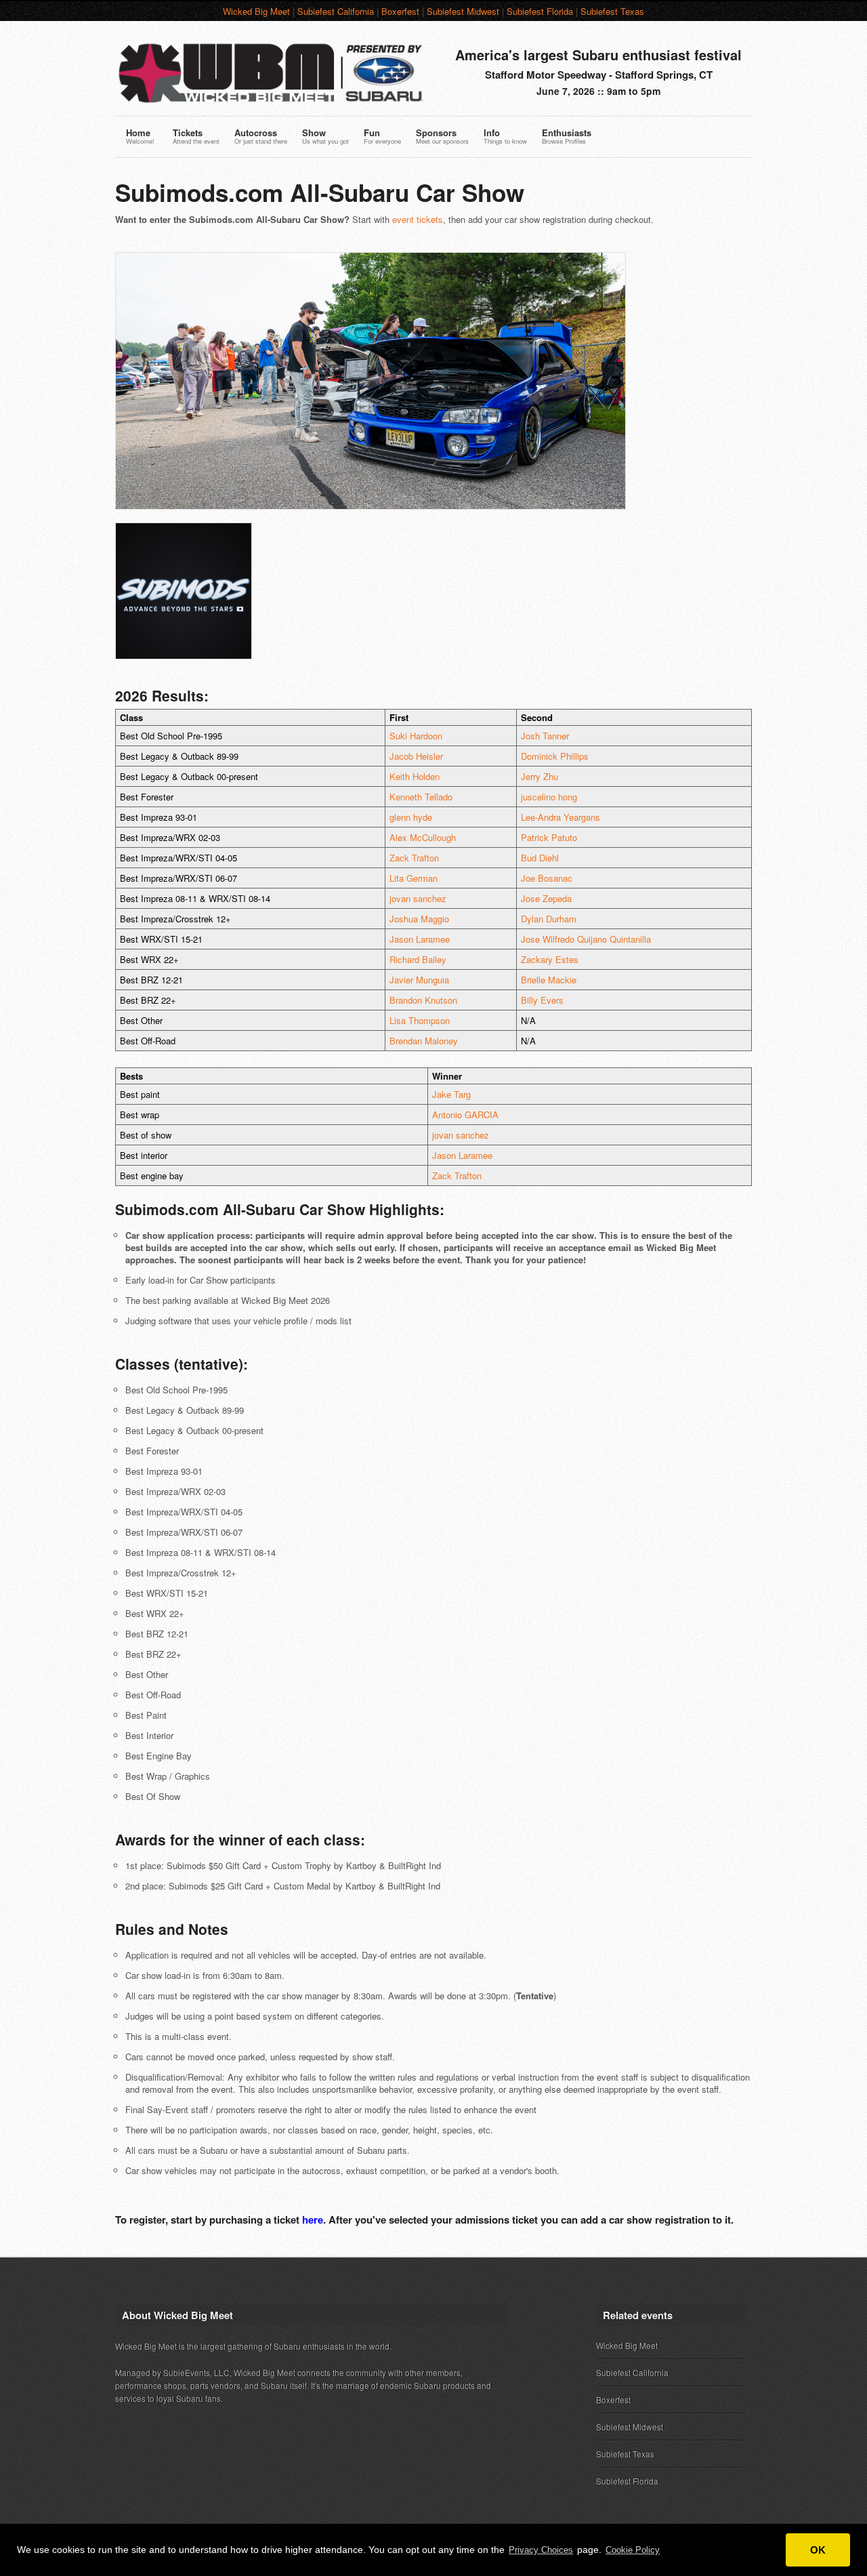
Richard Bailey (418, 959)
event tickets (418, 219)
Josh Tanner (545, 736)
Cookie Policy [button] (633, 2550)
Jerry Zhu (540, 776)
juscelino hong (549, 797)
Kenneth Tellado (421, 797)
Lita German (414, 878)
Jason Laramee (420, 939)
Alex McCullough (423, 837)
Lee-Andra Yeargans (561, 817)
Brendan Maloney (424, 1041)
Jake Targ (451, 1094)
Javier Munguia (419, 980)
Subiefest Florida (540, 11)
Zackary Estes (550, 959)
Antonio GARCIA (465, 1115)
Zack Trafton (414, 858)
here (313, 2220)
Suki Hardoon (416, 736)
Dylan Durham (549, 919)
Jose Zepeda (546, 898)
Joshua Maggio (419, 919)
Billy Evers (542, 1000)
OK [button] (818, 2550)
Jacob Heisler (416, 756)
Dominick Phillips (555, 756)
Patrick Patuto (549, 837)
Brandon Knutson (423, 1000)
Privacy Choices (541, 2550)
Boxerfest (400, 11)
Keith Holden (415, 776)
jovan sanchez (418, 898)
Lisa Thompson (420, 1020)
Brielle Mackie (549, 980)
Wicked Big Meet (256, 11)
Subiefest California (336, 11)
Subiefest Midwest (463, 11)
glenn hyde (411, 817)
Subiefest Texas (612, 11)
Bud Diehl (540, 858)
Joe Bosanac (547, 878)
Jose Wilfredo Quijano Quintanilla (586, 939)
